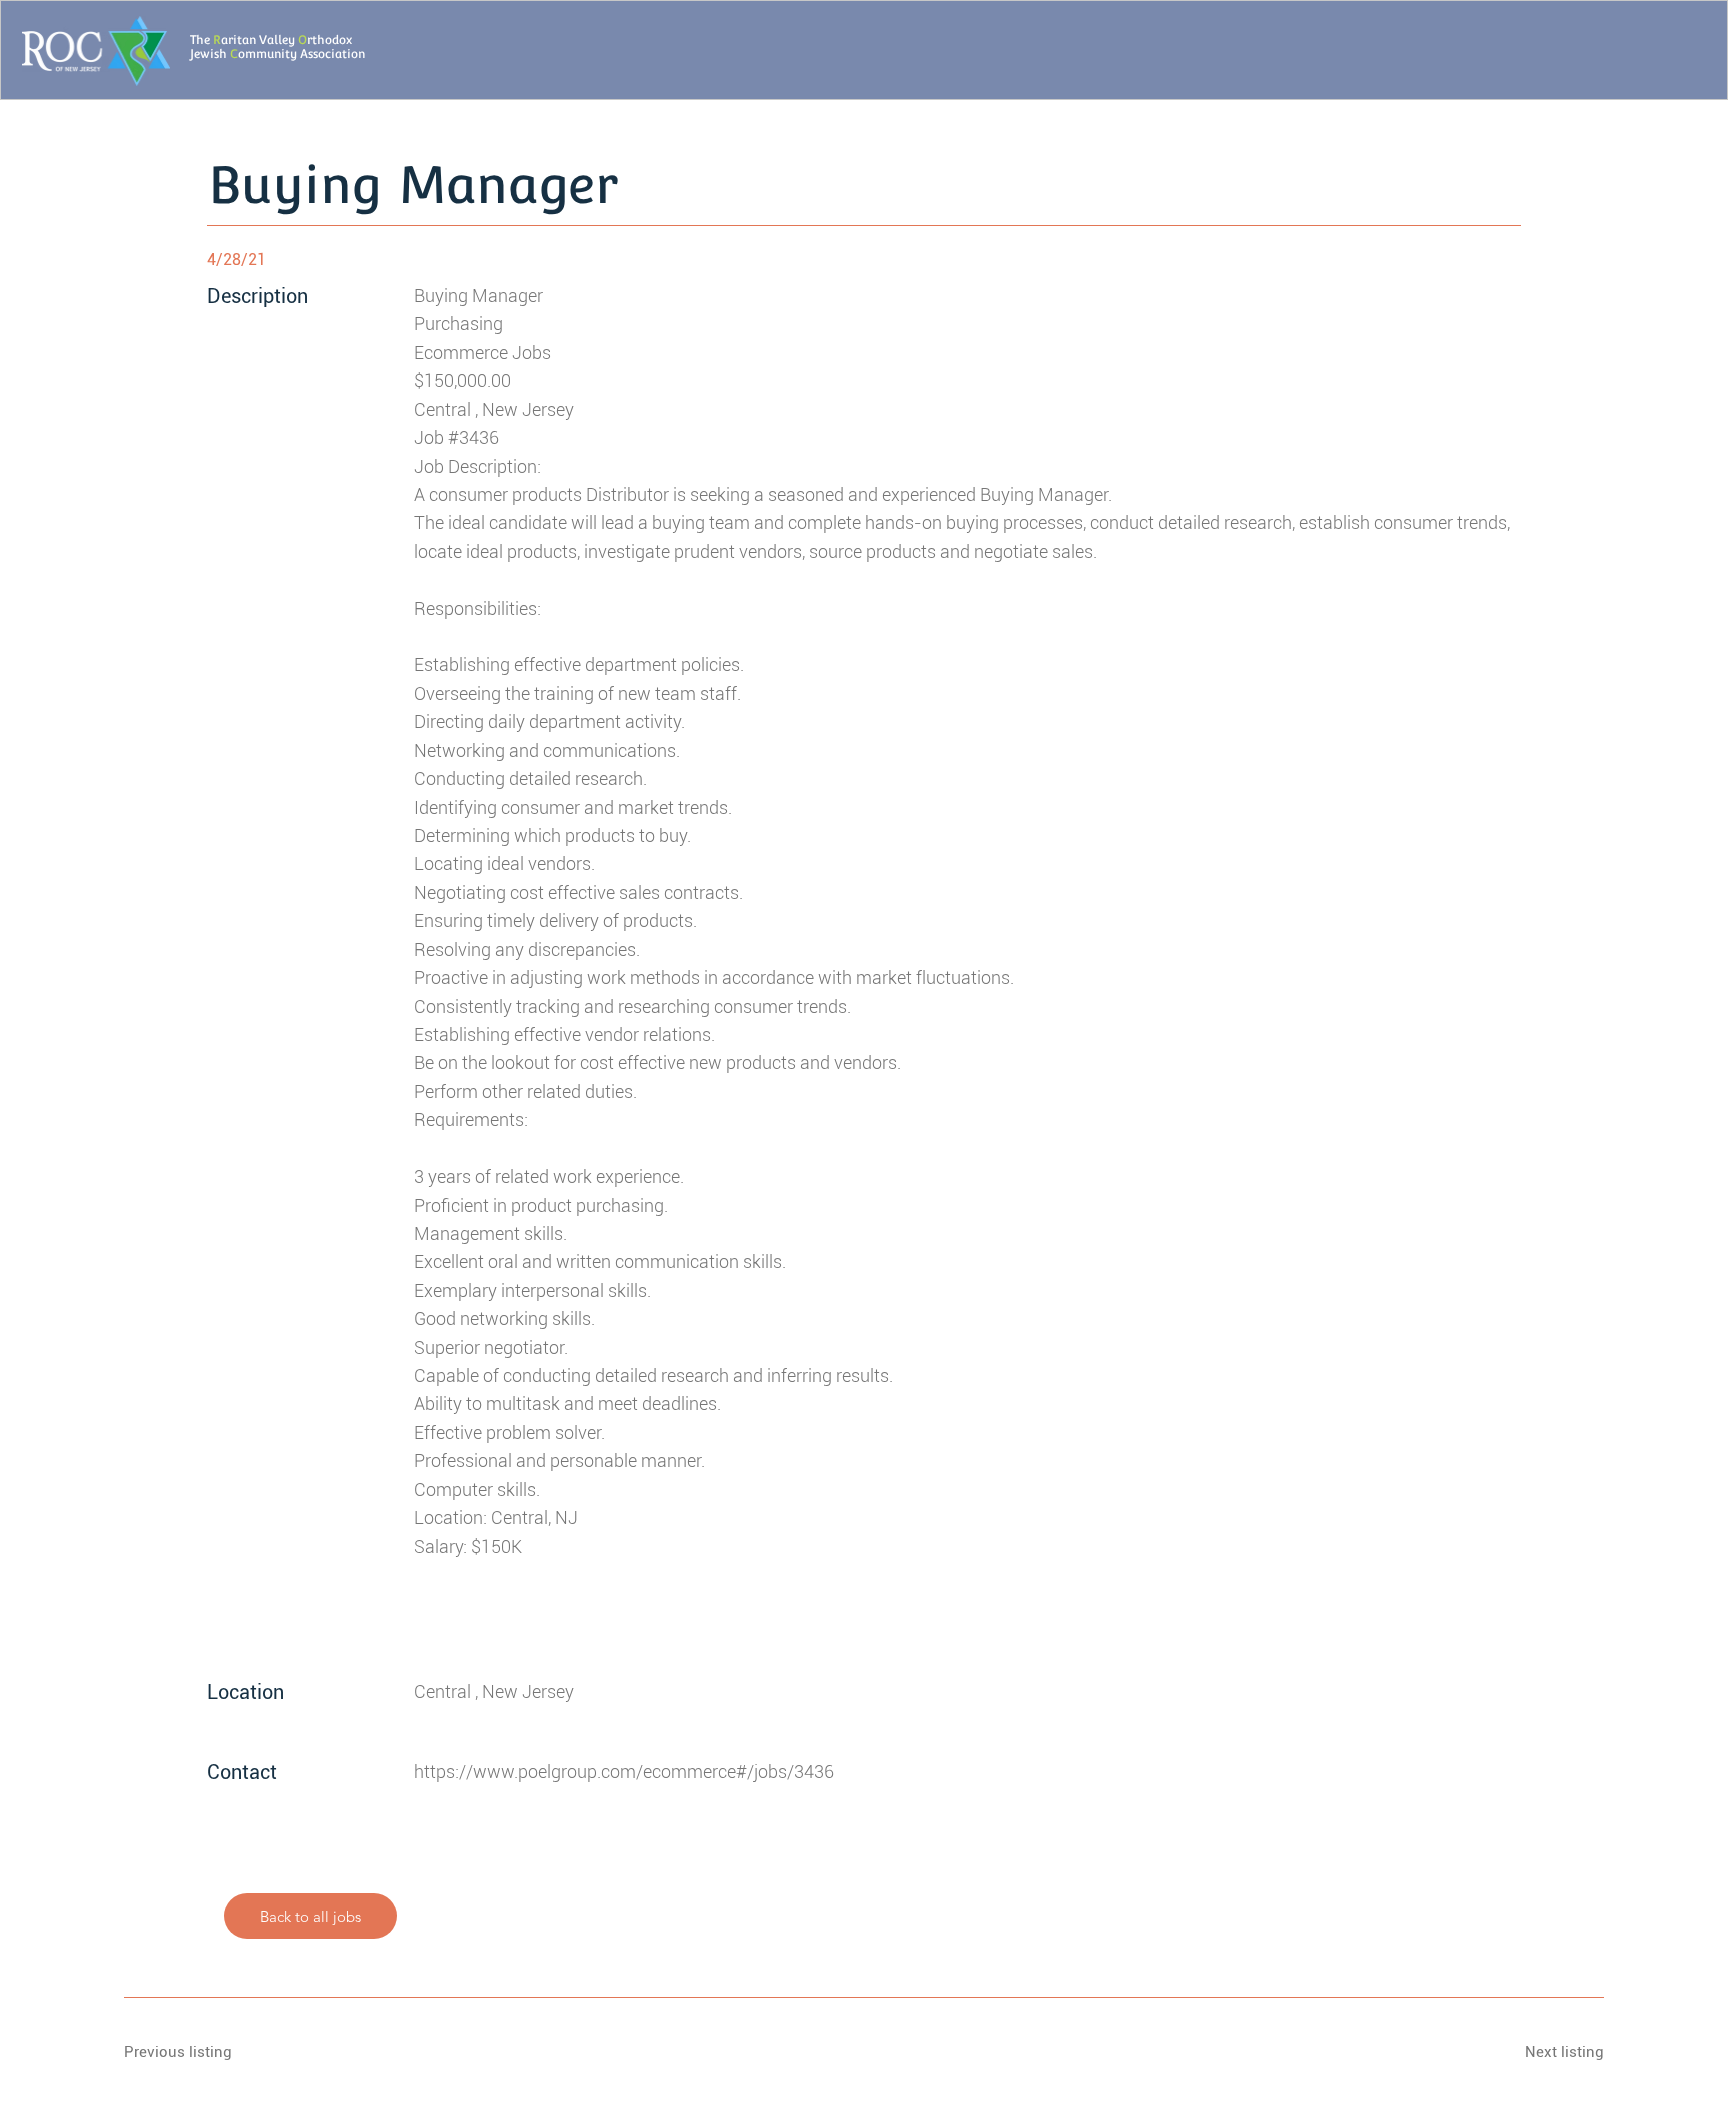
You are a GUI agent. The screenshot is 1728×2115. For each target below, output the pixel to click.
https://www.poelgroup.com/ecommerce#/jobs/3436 (624, 1772)
